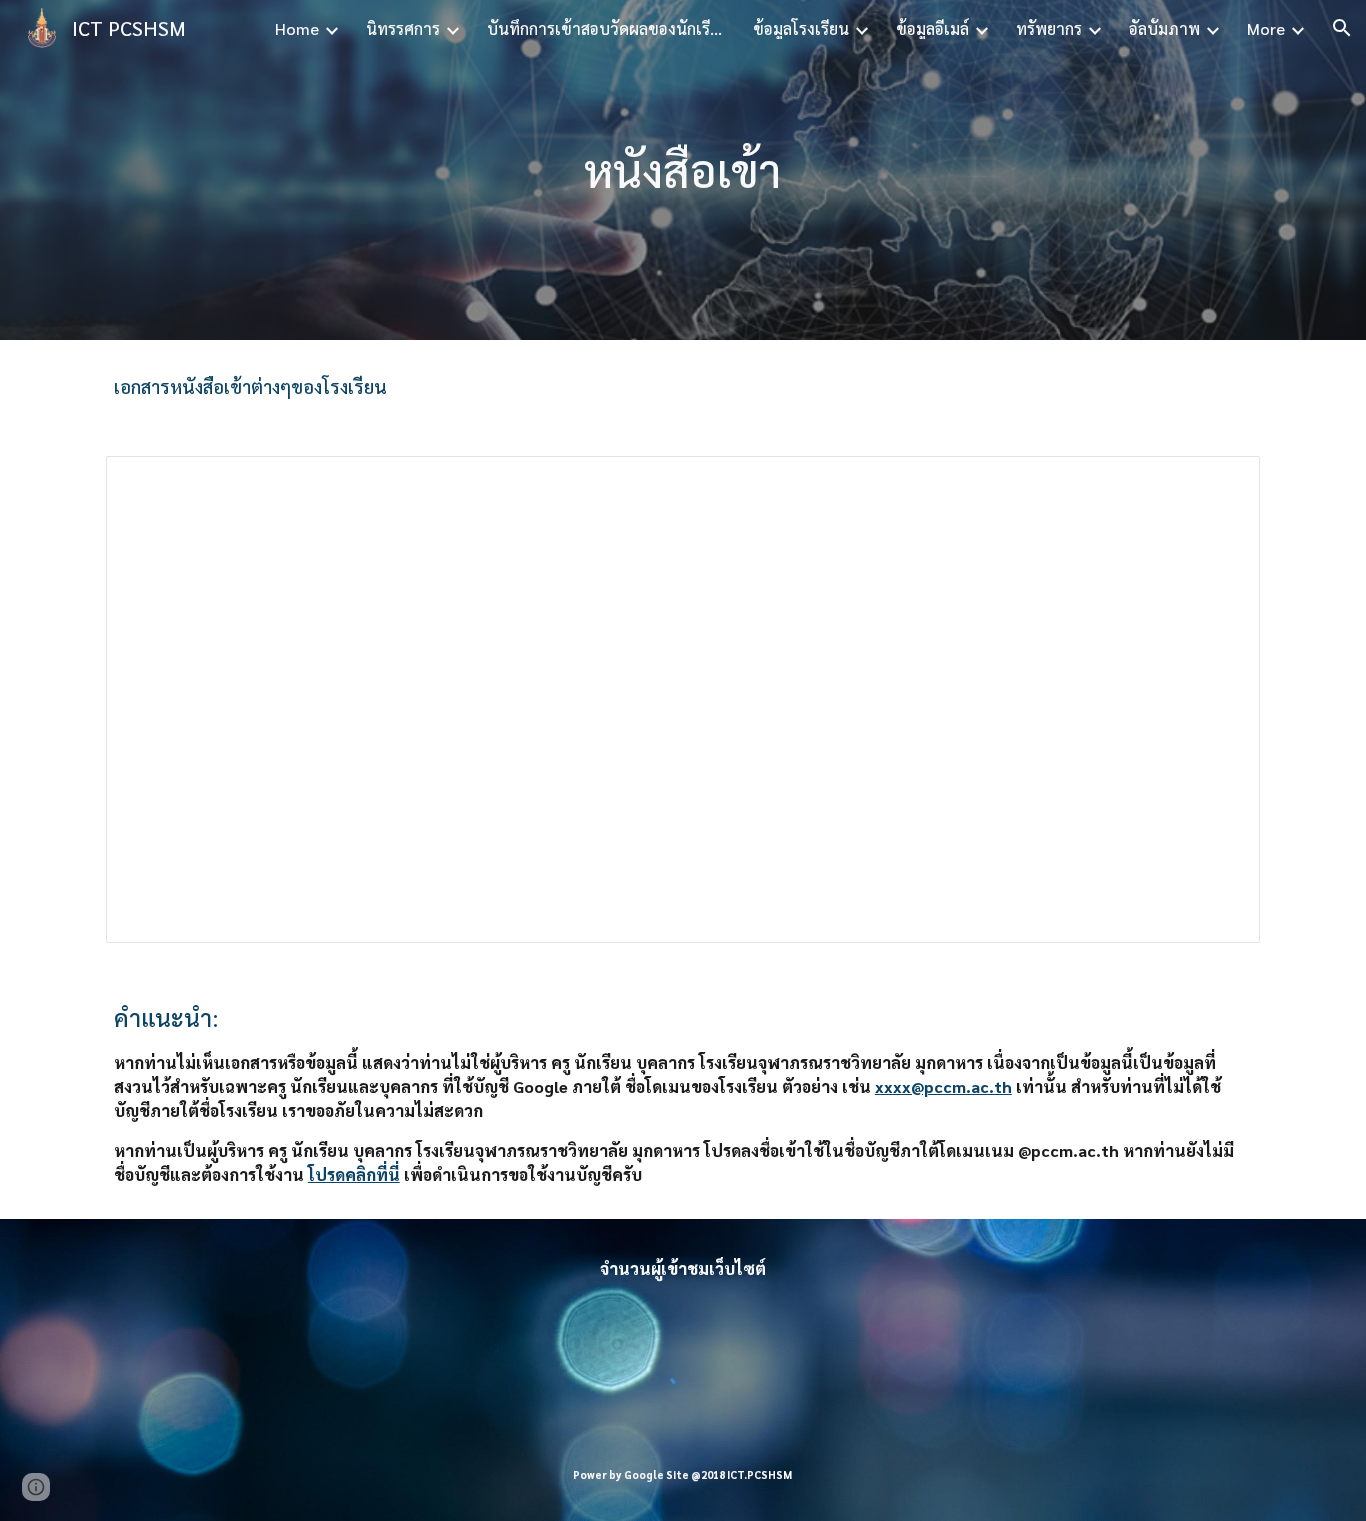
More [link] (1266, 28)
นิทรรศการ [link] (403, 28)
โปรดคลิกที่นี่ (354, 1174)
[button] (1342, 28)
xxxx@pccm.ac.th (943, 1086)
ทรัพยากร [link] (1049, 28)
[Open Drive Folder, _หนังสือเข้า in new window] (1222, 482)
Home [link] (297, 28)
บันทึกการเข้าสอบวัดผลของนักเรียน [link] (607, 28)
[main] (683, 170)
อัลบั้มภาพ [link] (1164, 28)
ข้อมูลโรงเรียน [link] (801, 28)
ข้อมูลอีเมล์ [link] (932, 28)
